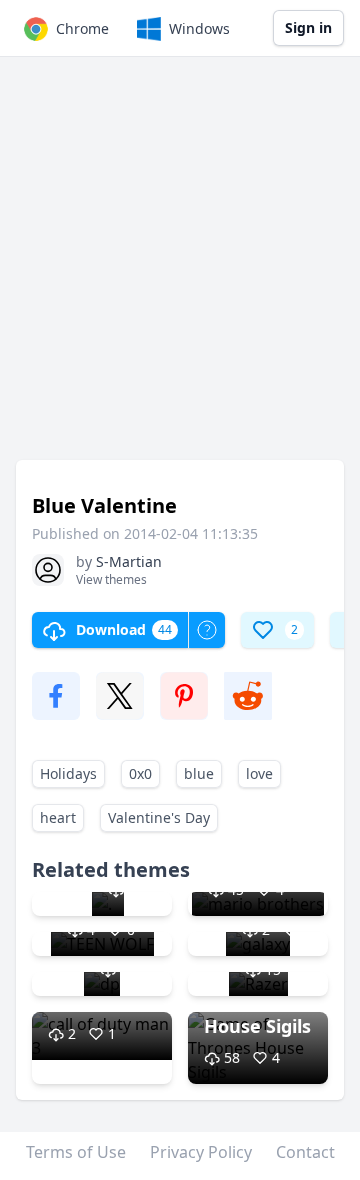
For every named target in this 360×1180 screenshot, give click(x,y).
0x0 (140, 773)
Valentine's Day (159, 817)
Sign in (308, 27)
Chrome (82, 28)
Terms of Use (76, 1152)
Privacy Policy (201, 1152)
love (259, 773)
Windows (199, 28)
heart (58, 817)
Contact (305, 1152)
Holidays (68, 773)
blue (199, 773)
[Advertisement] (180, 268)
